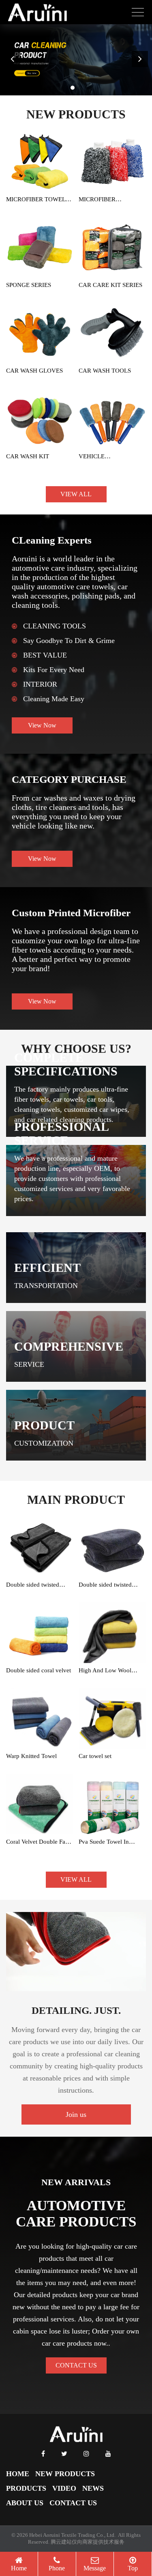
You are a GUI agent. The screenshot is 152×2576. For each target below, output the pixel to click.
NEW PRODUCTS (65, 2474)
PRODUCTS (26, 2488)
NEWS (93, 2488)
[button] (73, 88)
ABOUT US (25, 2503)
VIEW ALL (76, 494)
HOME (18, 2474)
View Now (42, 725)
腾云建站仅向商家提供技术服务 (88, 2542)
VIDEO (64, 2488)
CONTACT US (76, 2365)
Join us (76, 2114)
